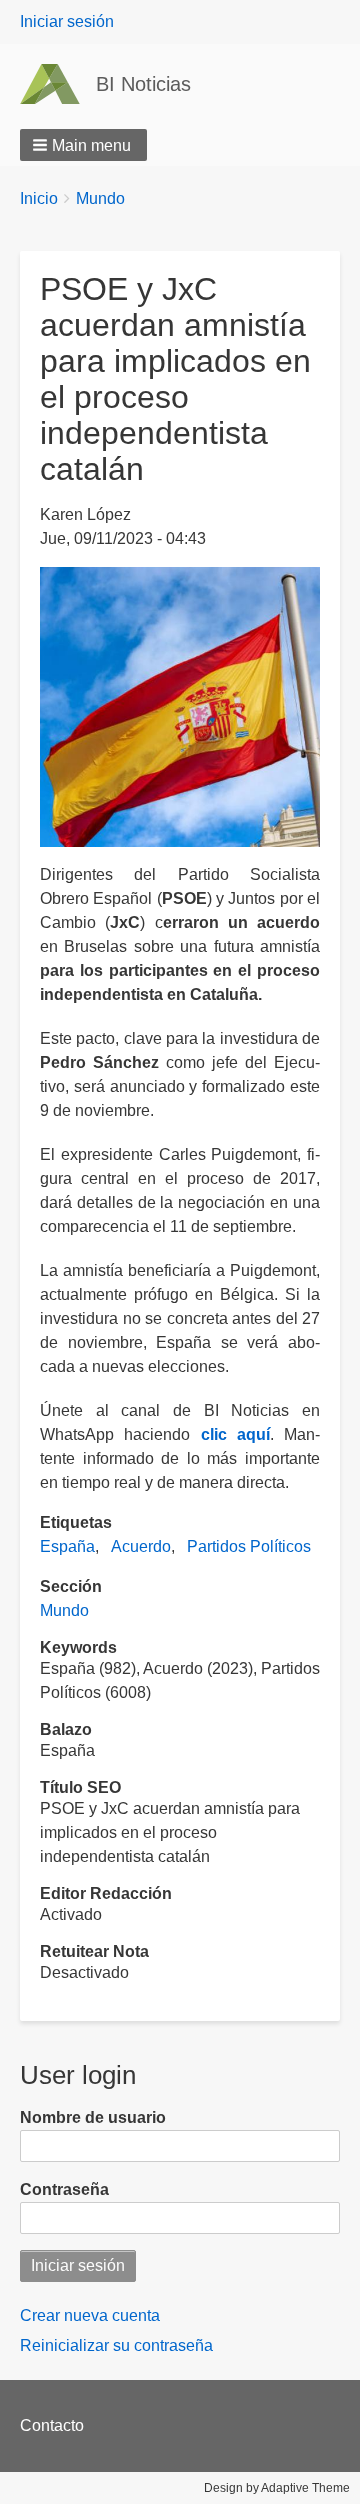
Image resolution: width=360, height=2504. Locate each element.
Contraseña (64, 2189)
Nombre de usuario (93, 2117)
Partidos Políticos (249, 1546)
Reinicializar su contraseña (116, 2345)
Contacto (52, 2425)
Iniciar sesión (67, 21)
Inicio (39, 198)
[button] (83, 145)
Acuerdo (141, 1546)
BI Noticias (143, 84)
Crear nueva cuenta (90, 2315)
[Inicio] (58, 84)
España (67, 1546)
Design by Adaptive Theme (277, 2488)
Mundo (100, 198)
